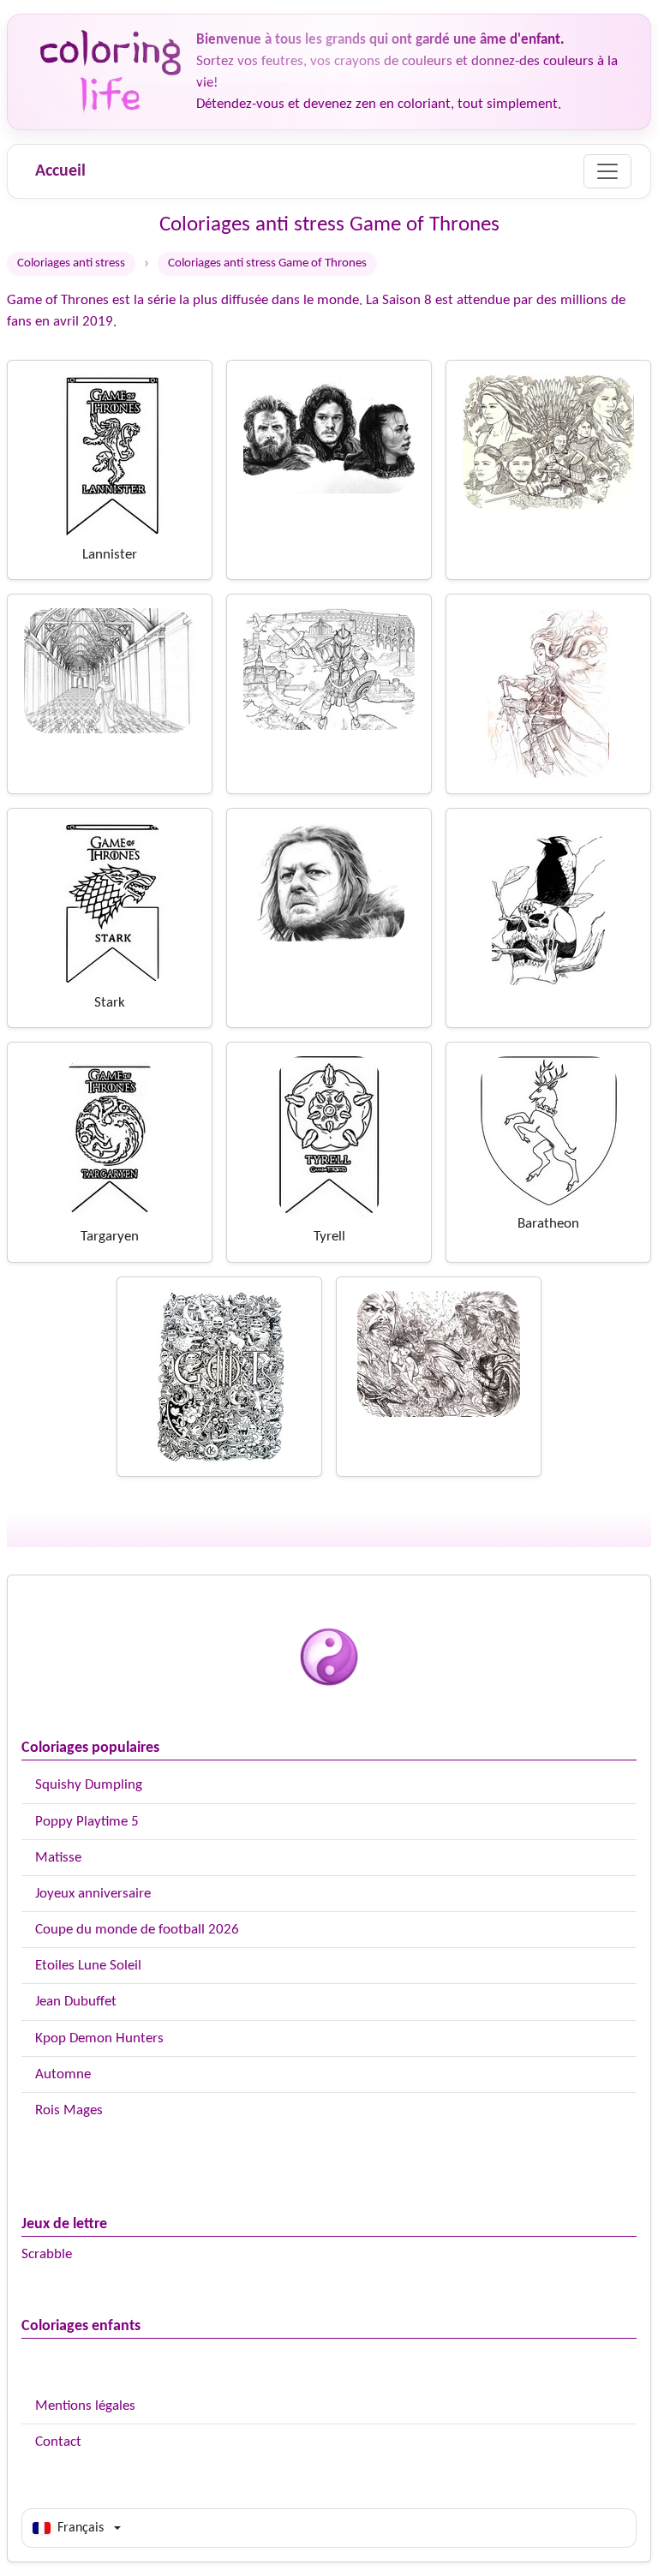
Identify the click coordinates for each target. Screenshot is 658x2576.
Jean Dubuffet (76, 2002)
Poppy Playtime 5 (87, 1822)
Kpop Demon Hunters (99, 2038)
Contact (58, 2442)
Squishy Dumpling (89, 1785)
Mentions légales (85, 2406)
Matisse (58, 1858)
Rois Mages (69, 2110)
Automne (63, 2074)
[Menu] (607, 171)
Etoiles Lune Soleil (88, 1966)
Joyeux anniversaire (93, 1894)
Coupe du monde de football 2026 (137, 1930)
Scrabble (47, 2254)
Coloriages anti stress (71, 263)
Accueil (60, 171)
